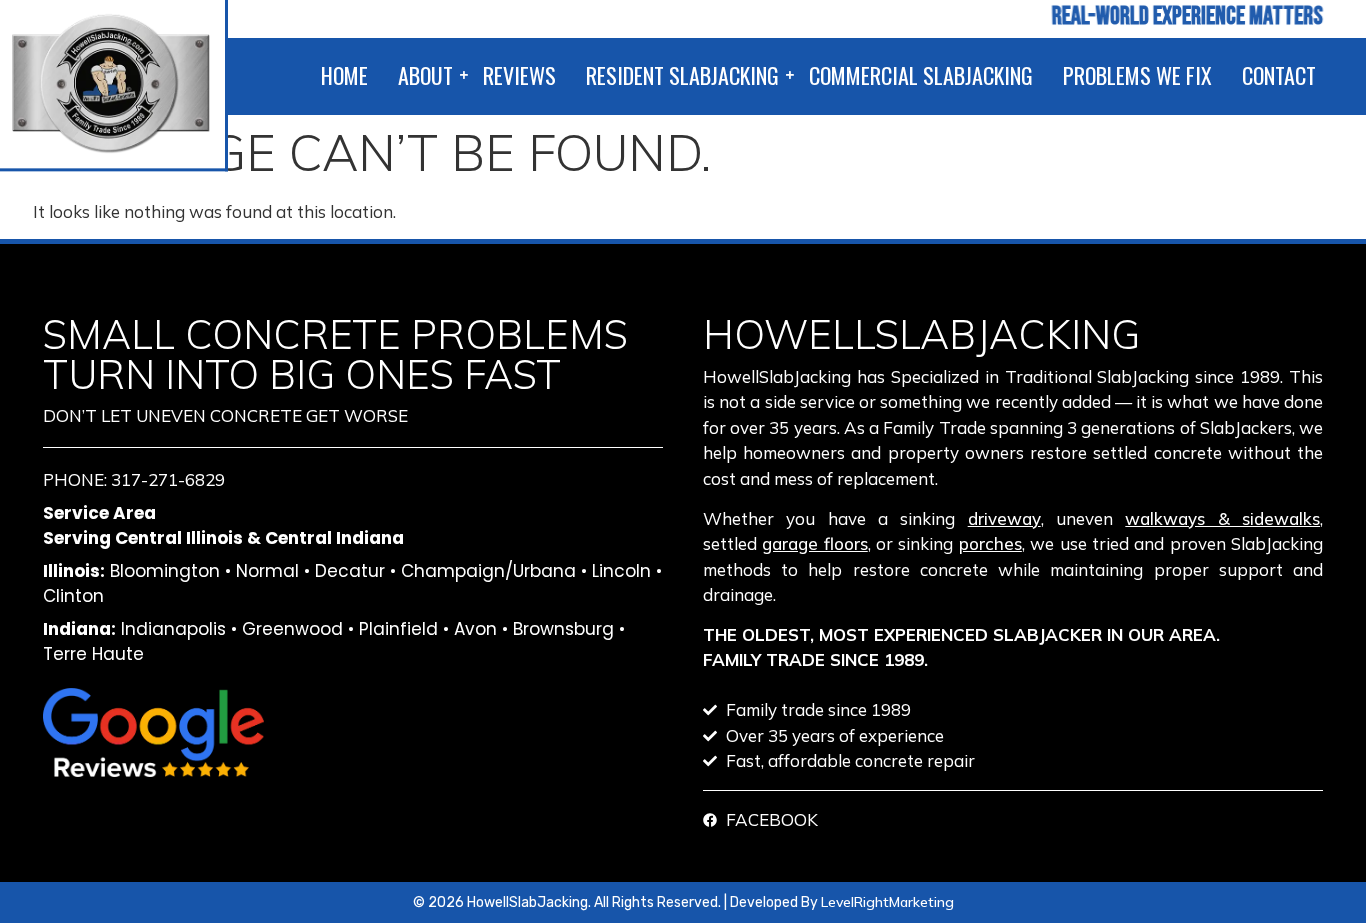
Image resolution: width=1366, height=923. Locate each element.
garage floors (814, 543)
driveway (1004, 518)
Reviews (519, 75)
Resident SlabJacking (682, 75)
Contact (1279, 75)
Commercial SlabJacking (921, 75)
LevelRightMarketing (887, 902)
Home (344, 75)
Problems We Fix (1137, 75)
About (425, 75)
